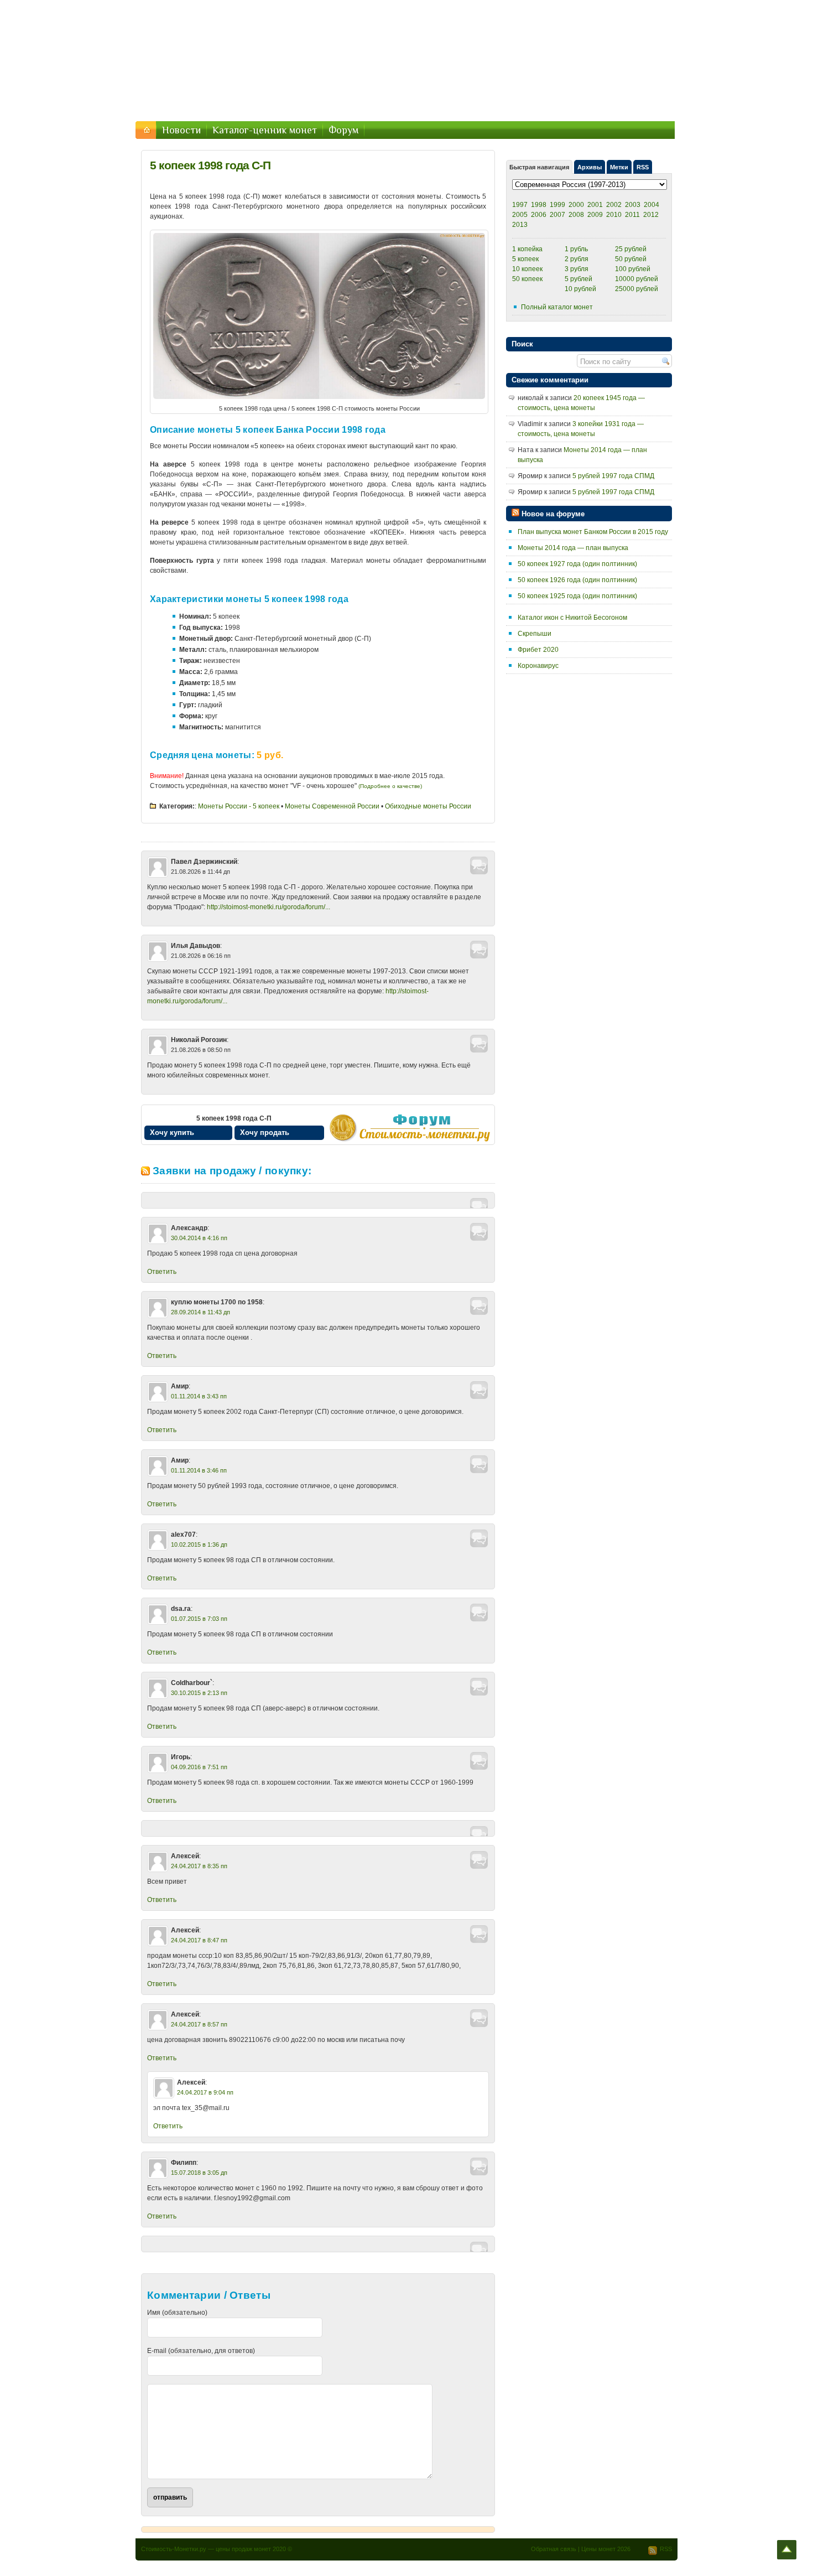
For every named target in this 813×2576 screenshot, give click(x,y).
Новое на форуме (553, 514)
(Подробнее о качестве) (390, 786)
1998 (539, 205)
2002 (614, 205)
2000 (576, 205)
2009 (595, 215)
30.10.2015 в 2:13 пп (199, 1693)
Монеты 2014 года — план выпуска (573, 548)
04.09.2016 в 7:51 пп (199, 1767)
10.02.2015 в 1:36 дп (199, 1544)
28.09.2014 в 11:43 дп (200, 1312)
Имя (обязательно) (177, 2313)
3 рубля (577, 269)
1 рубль (576, 249)
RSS (643, 167)
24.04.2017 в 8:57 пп (199, 2024)
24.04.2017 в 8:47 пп (199, 1940)
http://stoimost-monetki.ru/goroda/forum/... (269, 907)
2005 (520, 215)
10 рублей (580, 289)
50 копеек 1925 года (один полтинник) (577, 596)
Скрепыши (535, 634)
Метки (619, 167)
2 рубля (577, 259)
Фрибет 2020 (538, 650)
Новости (181, 130)
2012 (651, 215)
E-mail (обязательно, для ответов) (201, 2351)
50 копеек (527, 279)
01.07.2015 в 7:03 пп (199, 1619)
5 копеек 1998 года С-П (210, 165)
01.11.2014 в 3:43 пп (199, 1396)
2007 (557, 215)
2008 (576, 215)
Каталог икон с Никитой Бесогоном (572, 618)
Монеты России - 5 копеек (239, 806)
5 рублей (579, 279)
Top (787, 2550)
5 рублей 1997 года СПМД (613, 476)
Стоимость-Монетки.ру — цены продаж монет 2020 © (217, 2549)
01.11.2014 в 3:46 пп (199, 1470)
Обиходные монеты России (428, 806)
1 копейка (527, 249)
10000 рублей (637, 279)
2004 (652, 205)
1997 (520, 205)
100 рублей (633, 269)
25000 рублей (637, 289)
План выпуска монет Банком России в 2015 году (593, 532)
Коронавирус (538, 666)
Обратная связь (554, 2549)
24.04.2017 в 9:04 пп (205, 2092)
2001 (595, 205)
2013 (520, 225)
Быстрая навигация (539, 167)
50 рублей (631, 259)
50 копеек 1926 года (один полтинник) (577, 580)
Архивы (590, 167)
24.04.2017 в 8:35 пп (199, 1866)
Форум (343, 130)
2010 (614, 215)
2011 (632, 215)
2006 (539, 215)
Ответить (162, 1272)
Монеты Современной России (332, 806)
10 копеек (527, 269)
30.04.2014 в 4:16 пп (199, 1238)
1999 (557, 205)
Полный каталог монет (557, 307)
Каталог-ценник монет (265, 130)
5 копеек (525, 259)
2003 (633, 205)
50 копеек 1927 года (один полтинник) (577, 564)
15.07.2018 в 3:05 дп (199, 2173)
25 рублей (631, 249)
